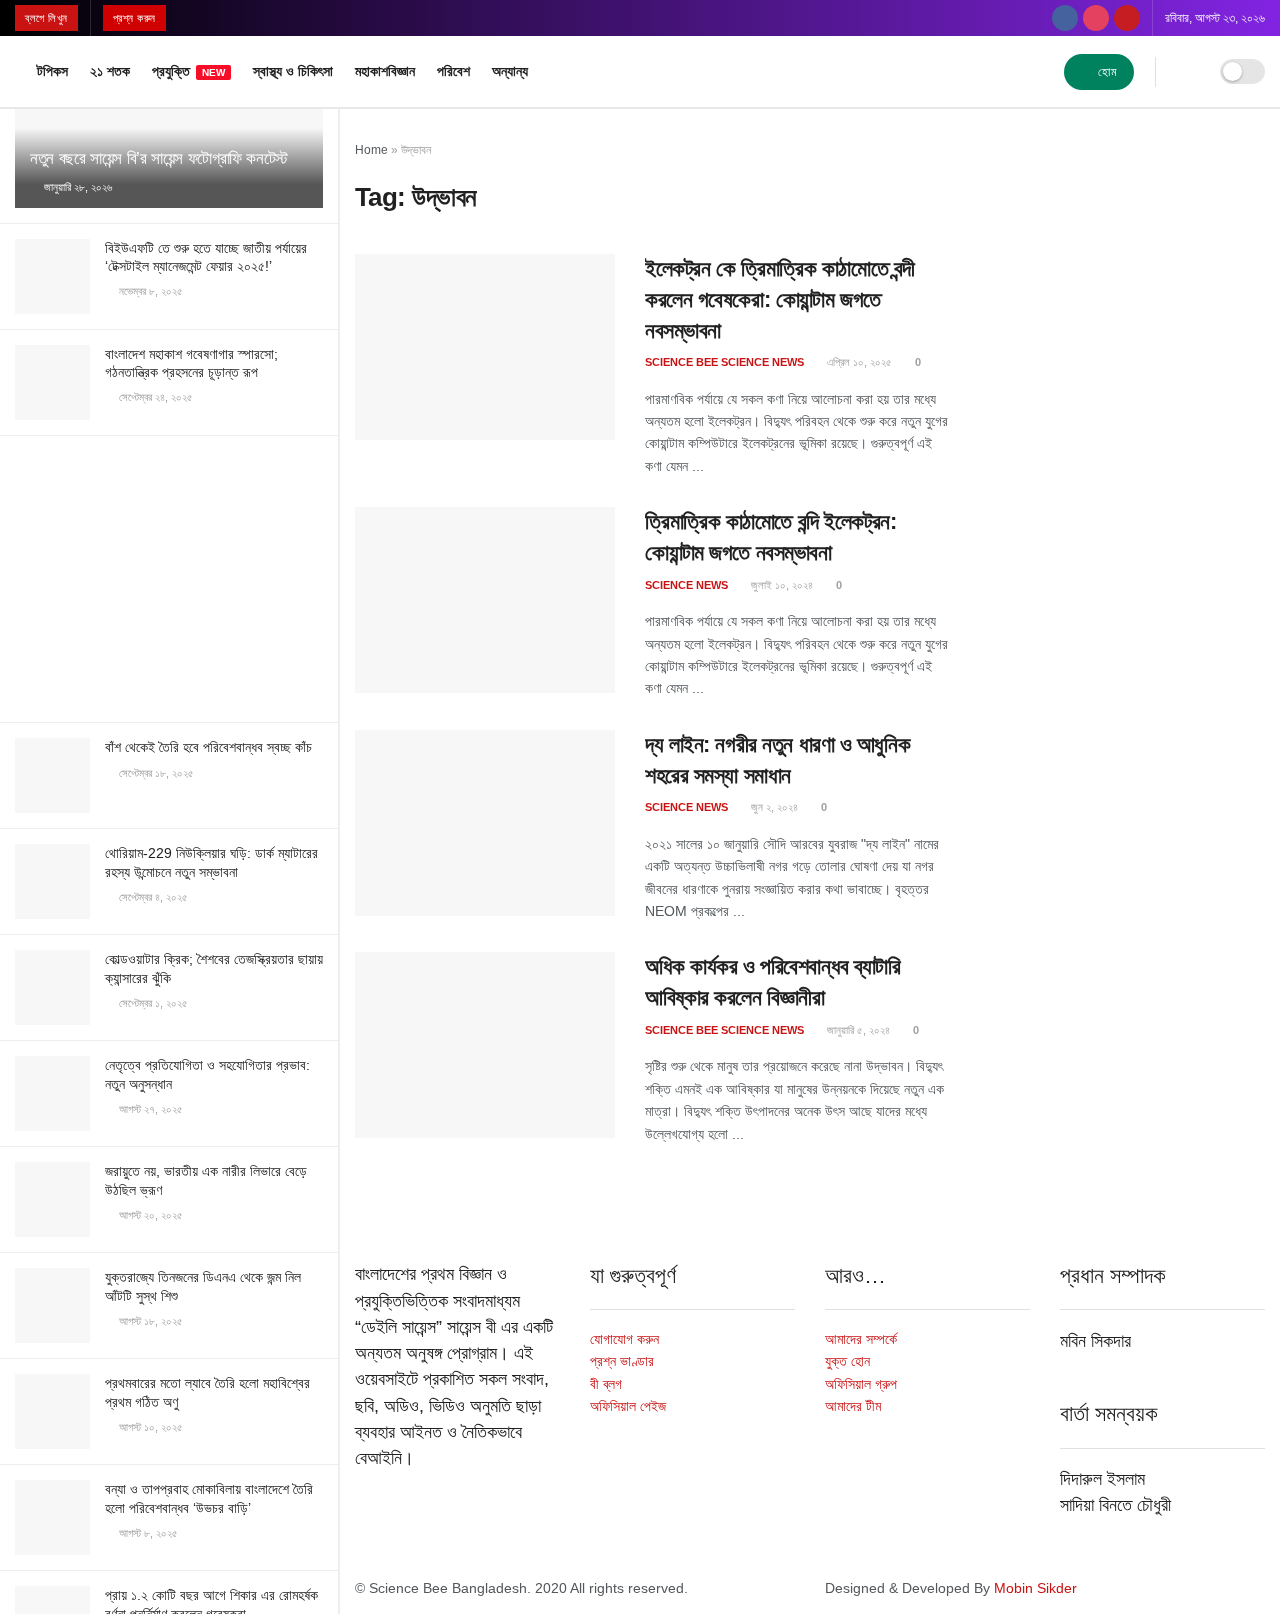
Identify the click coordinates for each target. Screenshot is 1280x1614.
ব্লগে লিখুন (46, 18)
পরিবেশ (453, 71)
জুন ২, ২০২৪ (773, 807)
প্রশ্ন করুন (134, 18)
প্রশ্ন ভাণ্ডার (622, 1361)
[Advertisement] (169, 576)
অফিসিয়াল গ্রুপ (861, 1384)
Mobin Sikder (1035, 1588)
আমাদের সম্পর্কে (861, 1339)
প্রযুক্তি (188, 71)
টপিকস (52, 71)
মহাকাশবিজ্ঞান (385, 71)
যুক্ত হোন (847, 1361)
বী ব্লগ (606, 1384)
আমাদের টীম (853, 1406)
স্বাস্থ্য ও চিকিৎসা (293, 71)
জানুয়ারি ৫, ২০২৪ (857, 1030)
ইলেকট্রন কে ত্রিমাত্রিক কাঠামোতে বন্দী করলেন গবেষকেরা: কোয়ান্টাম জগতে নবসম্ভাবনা (779, 299)
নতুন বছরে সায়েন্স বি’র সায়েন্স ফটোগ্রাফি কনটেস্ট (159, 158)
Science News (686, 585)
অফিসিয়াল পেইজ (628, 1406)
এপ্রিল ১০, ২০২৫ (858, 362)
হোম (1106, 72)
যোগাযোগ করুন (624, 1339)
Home (371, 150)
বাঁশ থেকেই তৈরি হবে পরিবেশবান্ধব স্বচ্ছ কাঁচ (208, 747)
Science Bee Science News (724, 362)
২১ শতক (110, 71)
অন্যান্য (510, 71)
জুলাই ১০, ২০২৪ (780, 585)
